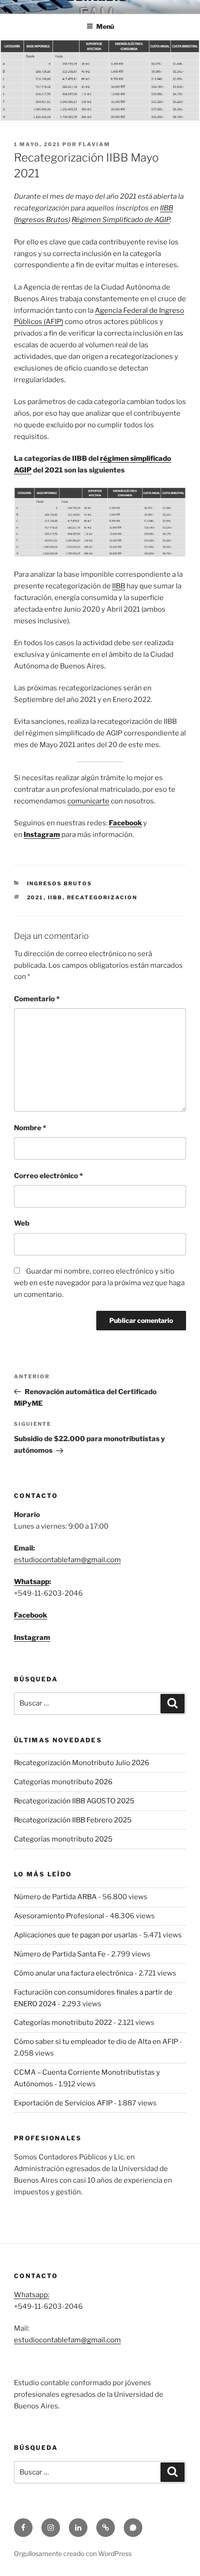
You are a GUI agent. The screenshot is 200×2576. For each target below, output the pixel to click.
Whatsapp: (32, 2295)
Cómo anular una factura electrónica (73, 1973)
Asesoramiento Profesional (59, 1916)
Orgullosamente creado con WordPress (73, 2553)
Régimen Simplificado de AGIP (121, 220)
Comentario (37, 999)
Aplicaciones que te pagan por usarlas (76, 1935)
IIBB (119, 586)
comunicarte (88, 801)
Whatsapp (32, 1582)
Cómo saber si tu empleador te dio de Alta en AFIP (96, 2042)
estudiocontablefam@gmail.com (67, 1560)
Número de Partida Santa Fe (60, 1954)
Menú (105, 26)
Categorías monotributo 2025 (63, 1839)
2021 (35, 897)
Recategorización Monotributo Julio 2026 (82, 1763)
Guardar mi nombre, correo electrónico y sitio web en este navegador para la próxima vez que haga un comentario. (99, 1283)
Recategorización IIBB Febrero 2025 (73, 1820)
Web (22, 1223)
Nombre (30, 1128)
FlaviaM (94, 144)
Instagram (32, 1638)
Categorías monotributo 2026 (63, 1782)
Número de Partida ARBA (55, 1897)
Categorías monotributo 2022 (63, 2023)
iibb (55, 897)
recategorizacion (102, 897)
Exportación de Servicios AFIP (63, 2103)
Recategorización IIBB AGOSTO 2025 (74, 1801)
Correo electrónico (48, 1176)
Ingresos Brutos (60, 883)
